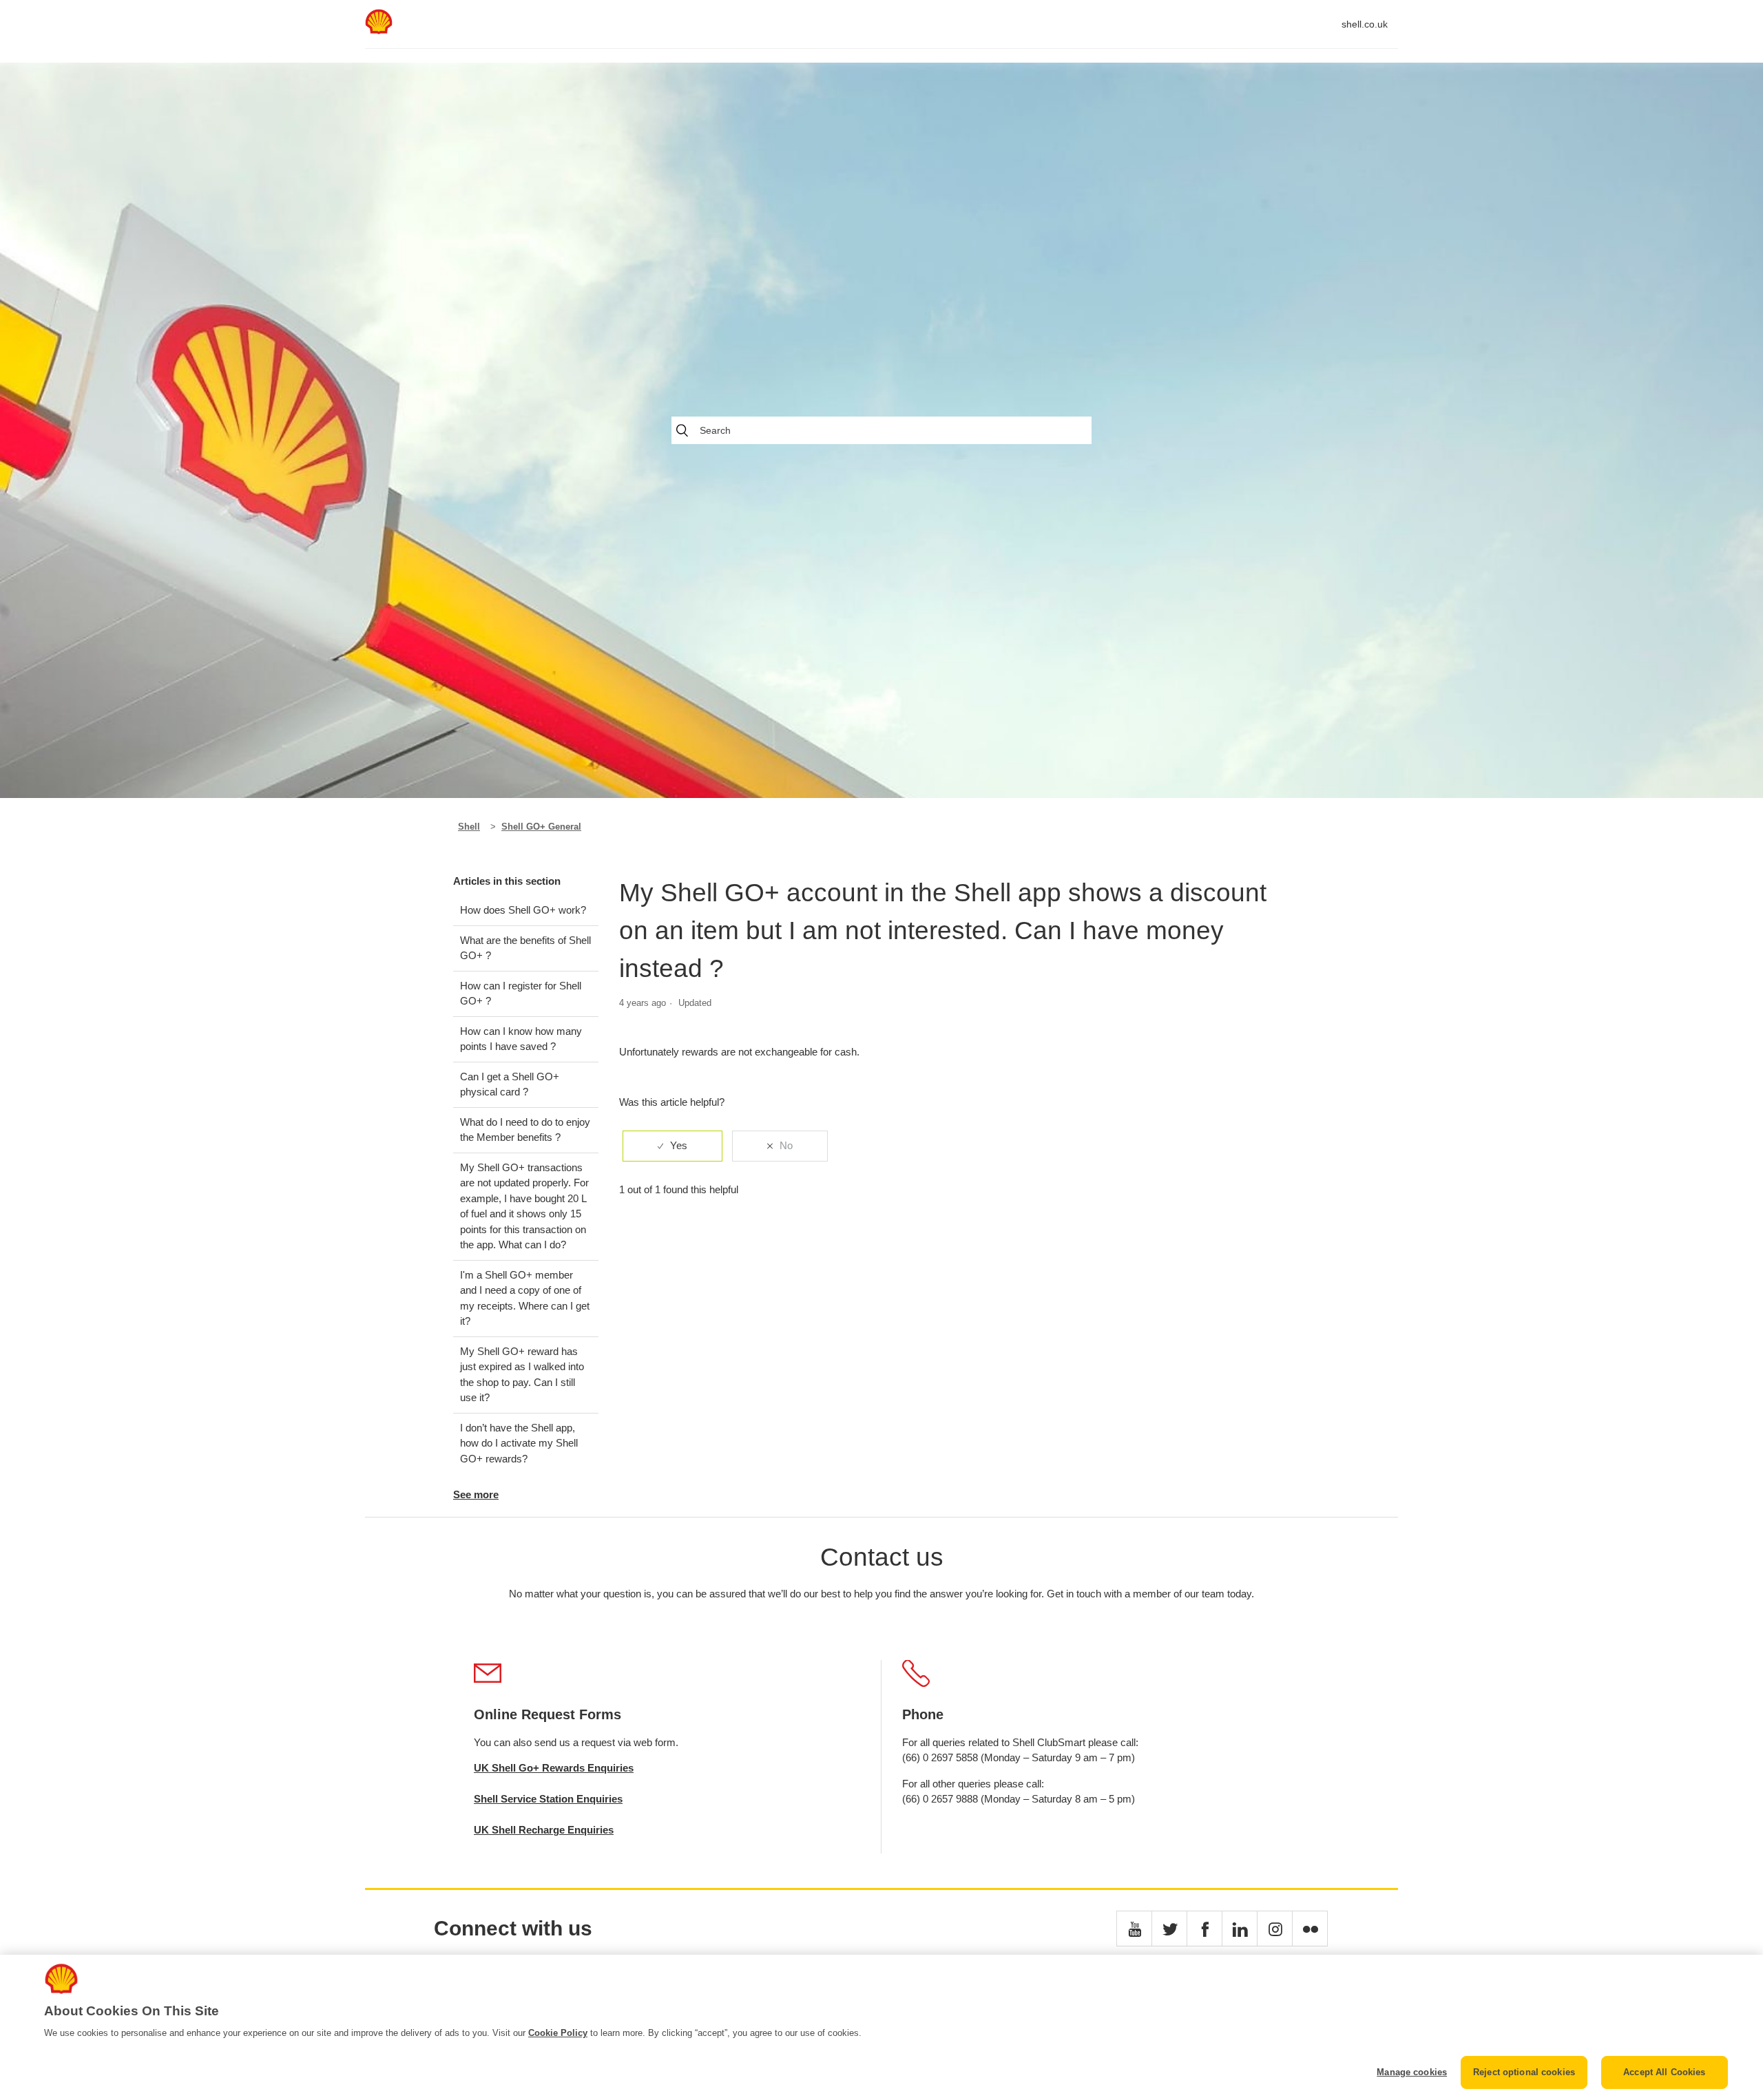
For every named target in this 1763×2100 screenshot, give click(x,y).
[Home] (379, 31)
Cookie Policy (558, 2033)
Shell (469, 827)
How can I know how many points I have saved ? (521, 1039)
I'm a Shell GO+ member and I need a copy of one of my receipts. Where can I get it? (525, 1298)
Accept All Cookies (1664, 2072)
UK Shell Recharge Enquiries (544, 1830)
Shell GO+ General (541, 827)
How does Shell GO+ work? (523, 910)
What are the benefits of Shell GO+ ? (525, 948)
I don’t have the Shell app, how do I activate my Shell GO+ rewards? (519, 1443)
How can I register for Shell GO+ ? (521, 994)
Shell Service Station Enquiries (548, 1799)
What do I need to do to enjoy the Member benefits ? (525, 1130)
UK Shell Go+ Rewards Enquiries (554, 1768)
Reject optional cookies (1524, 2072)
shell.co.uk (1365, 24)
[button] (1134, 1929)
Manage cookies (1412, 2072)
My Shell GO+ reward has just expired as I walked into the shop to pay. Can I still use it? (522, 1375)
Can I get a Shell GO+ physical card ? (510, 1084)
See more (476, 1494)
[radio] (672, 1146)
